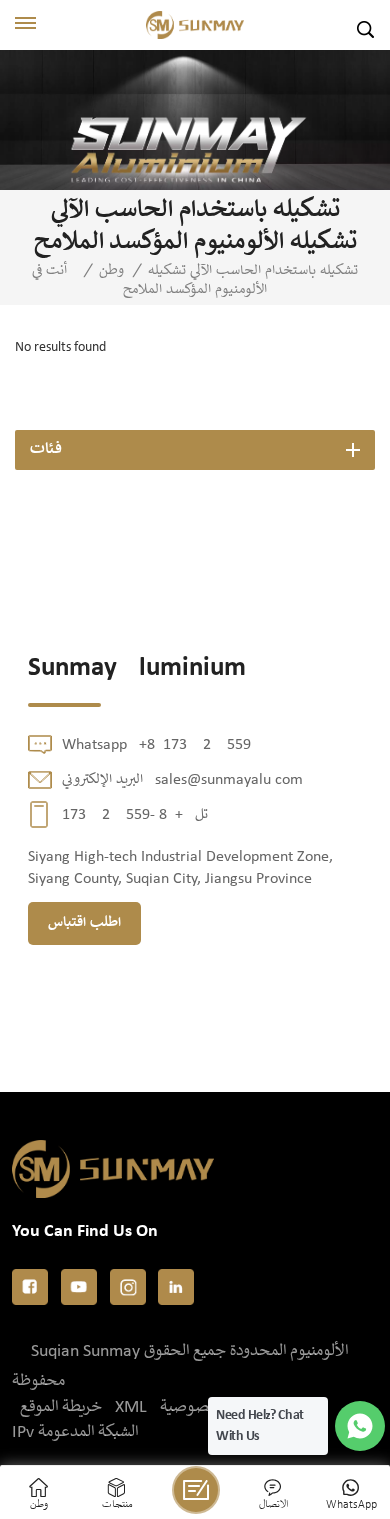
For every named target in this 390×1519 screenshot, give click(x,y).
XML (131, 1407)
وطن (111, 271)
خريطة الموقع (61, 1407)
